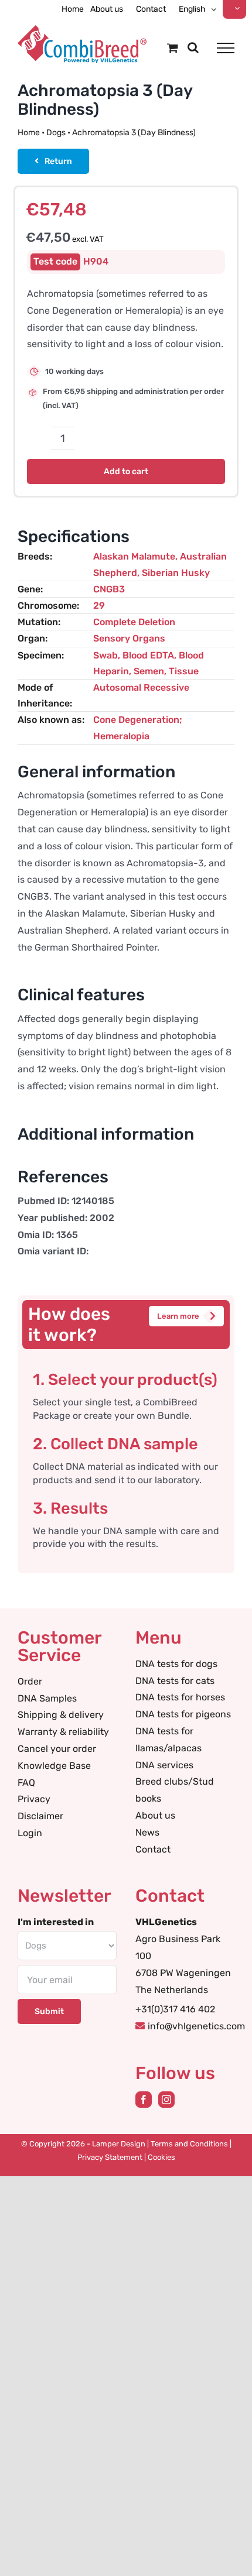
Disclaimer (40, 1816)
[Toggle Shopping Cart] (173, 48)
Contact (153, 1849)
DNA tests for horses (180, 1697)
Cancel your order (57, 1749)
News (147, 1832)
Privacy (34, 1799)
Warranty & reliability (63, 1732)
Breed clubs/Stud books (175, 1790)
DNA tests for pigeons (183, 1714)
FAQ (26, 1783)
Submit (49, 2011)
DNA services (164, 1765)
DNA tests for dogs (176, 1664)
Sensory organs (129, 638)
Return (58, 161)
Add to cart (126, 471)
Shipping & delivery (61, 1715)
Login (30, 1833)
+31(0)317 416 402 (175, 2009)
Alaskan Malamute (134, 556)
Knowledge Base (54, 1766)
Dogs (56, 133)
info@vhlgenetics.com (196, 2026)
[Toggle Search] (193, 47)
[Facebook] (144, 2100)
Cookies (161, 2157)
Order (30, 1681)
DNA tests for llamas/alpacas (168, 1740)
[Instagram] (166, 2100)
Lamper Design (119, 2144)
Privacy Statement (110, 2157)
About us (155, 1815)
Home (29, 133)
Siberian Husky (176, 573)
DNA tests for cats (175, 1681)
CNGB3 (109, 589)
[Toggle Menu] (226, 48)
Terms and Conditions (189, 2144)
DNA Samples (47, 1698)
